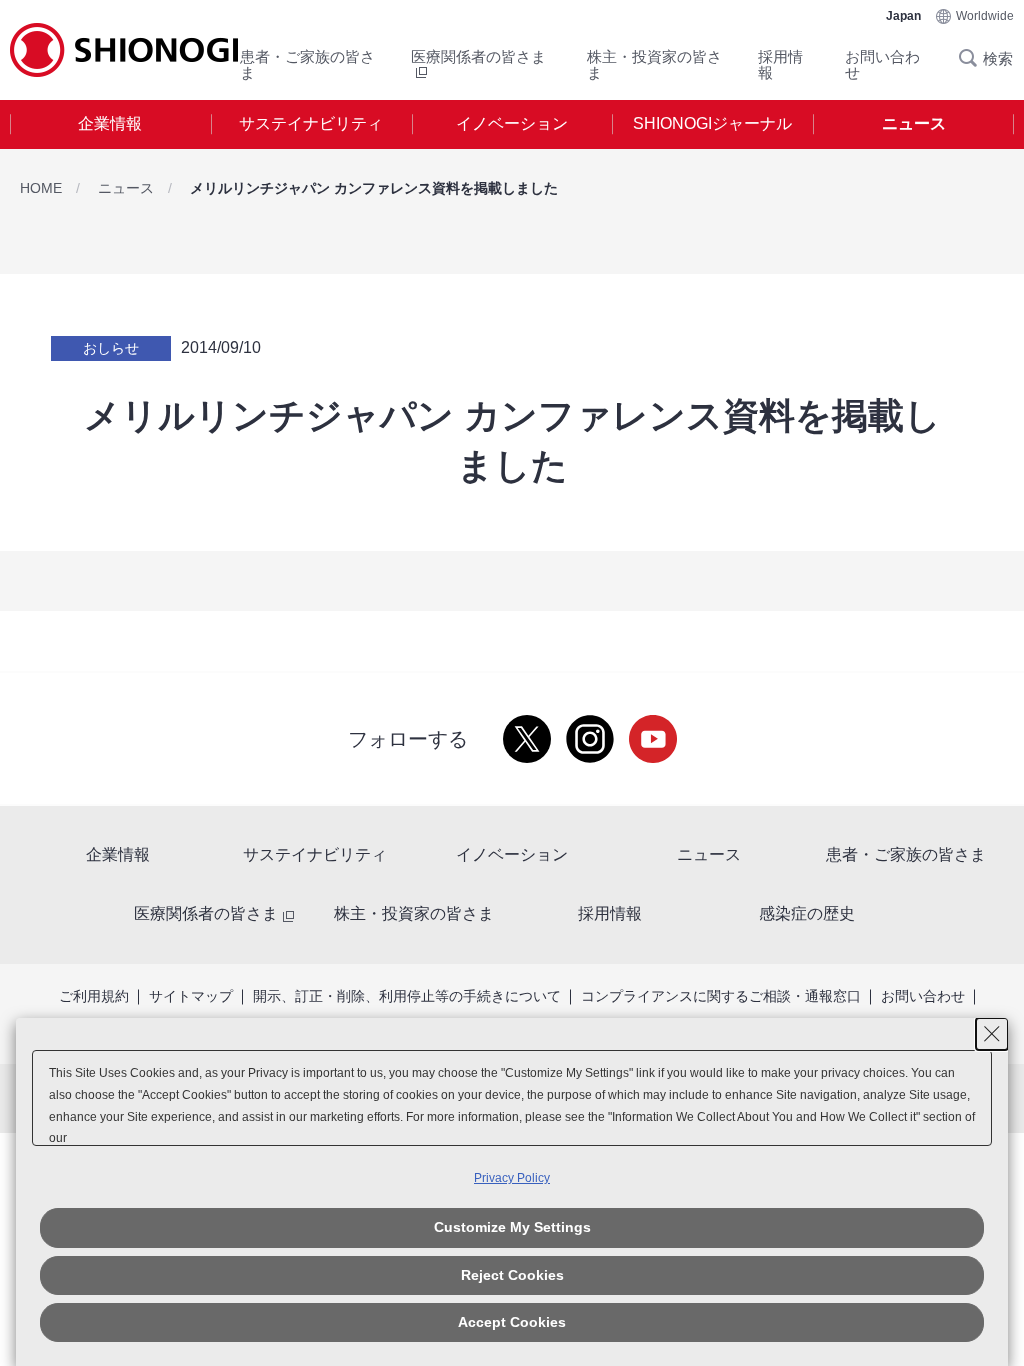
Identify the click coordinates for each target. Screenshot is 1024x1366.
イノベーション (512, 123)
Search (974, 58)
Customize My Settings (512, 1227)
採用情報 (780, 64)
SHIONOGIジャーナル (712, 123)
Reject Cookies (512, 1275)
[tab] (110, 124)
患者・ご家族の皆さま (307, 64)
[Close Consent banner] (992, 1034)
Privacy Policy (512, 1178)
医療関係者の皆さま (206, 913)
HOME (41, 188)
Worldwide (985, 16)
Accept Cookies (512, 1322)
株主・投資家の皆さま (654, 64)
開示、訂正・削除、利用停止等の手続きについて (407, 996)
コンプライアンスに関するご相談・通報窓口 (721, 996)
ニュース (914, 123)
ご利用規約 (94, 996)
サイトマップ (191, 996)
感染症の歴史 (807, 913)
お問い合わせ (882, 64)
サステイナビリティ (311, 123)
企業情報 (110, 123)
